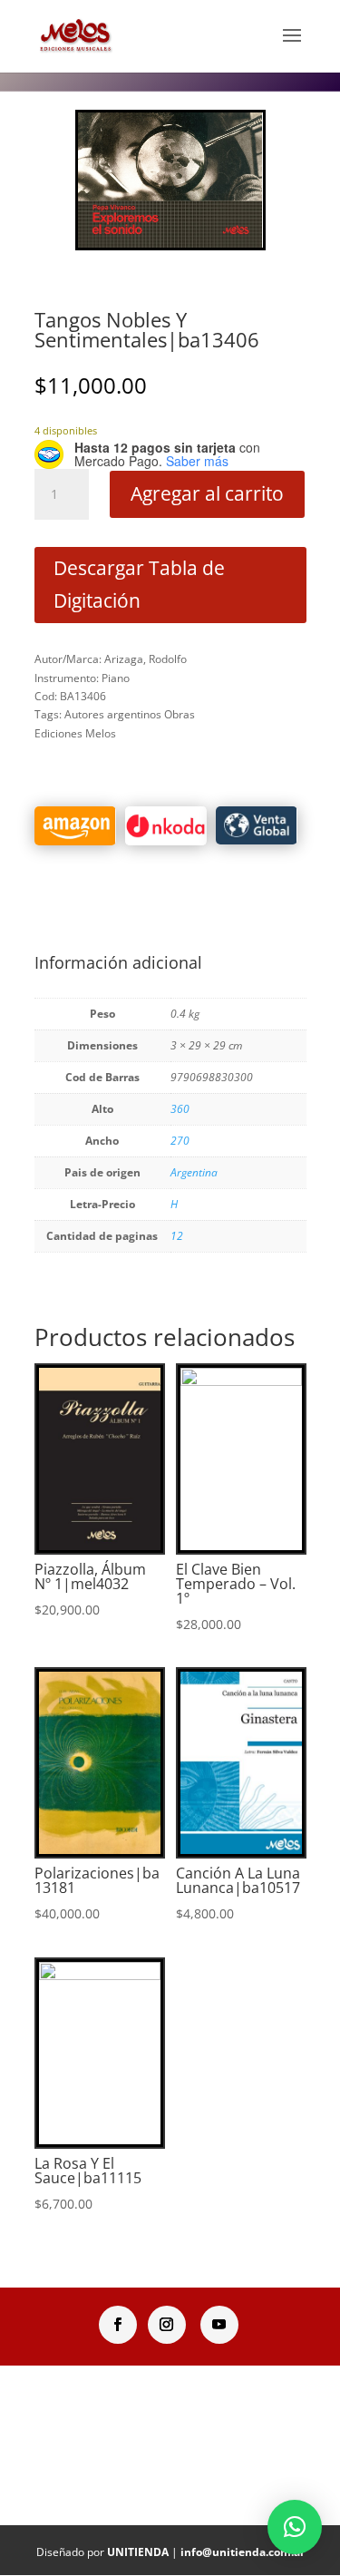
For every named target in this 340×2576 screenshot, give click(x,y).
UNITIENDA (138, 2552)
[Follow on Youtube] (219, 2325)
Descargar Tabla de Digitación (139, 584)
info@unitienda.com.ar (243, 2552)
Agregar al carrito (207, 493)
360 (180, 1109)
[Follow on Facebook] (118, 2325)
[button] (295, 2527)
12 (177, 1236)
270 (180, 1141)
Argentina (194, 1172)
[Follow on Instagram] (167, 2325)
